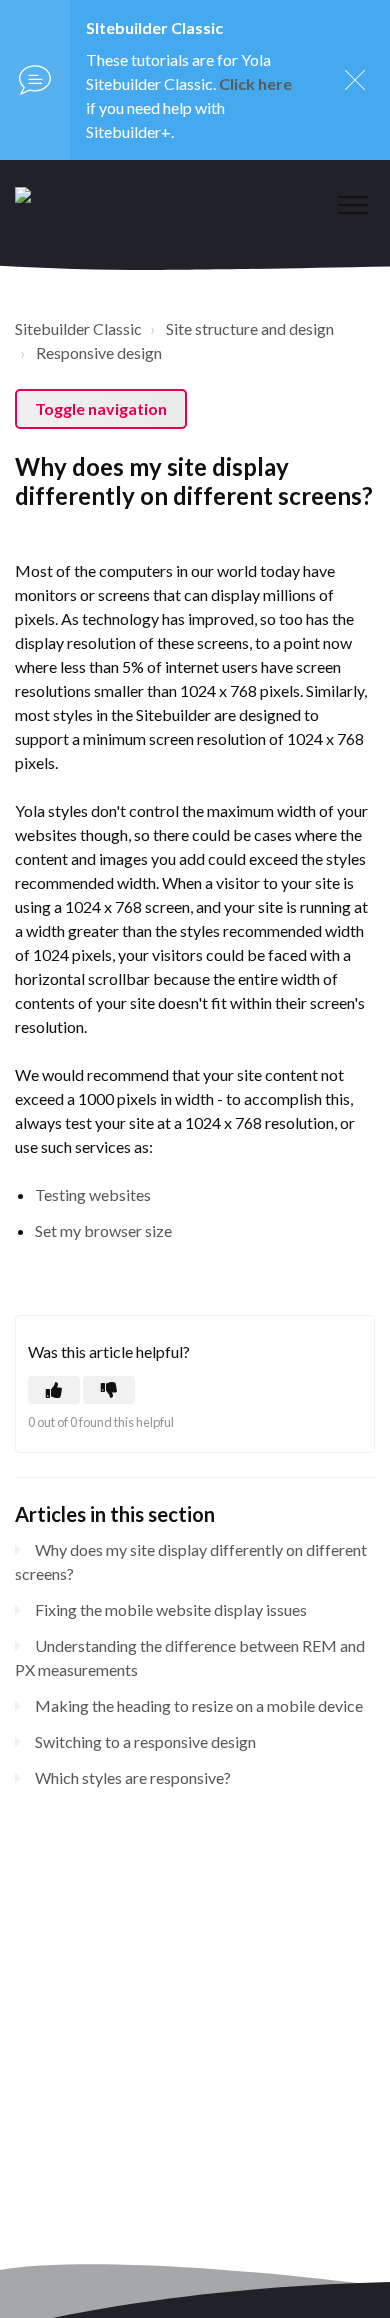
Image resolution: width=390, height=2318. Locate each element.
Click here (255, 83)
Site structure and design (250, 328)
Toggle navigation (101, 408)
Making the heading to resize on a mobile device (199, 1705)
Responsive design (99, 352)
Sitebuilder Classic (78, 328)
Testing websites (93, 1194)
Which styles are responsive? (133, 1777)
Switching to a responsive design (145, 1741)
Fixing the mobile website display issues (171, 1609)
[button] (352, 204)
